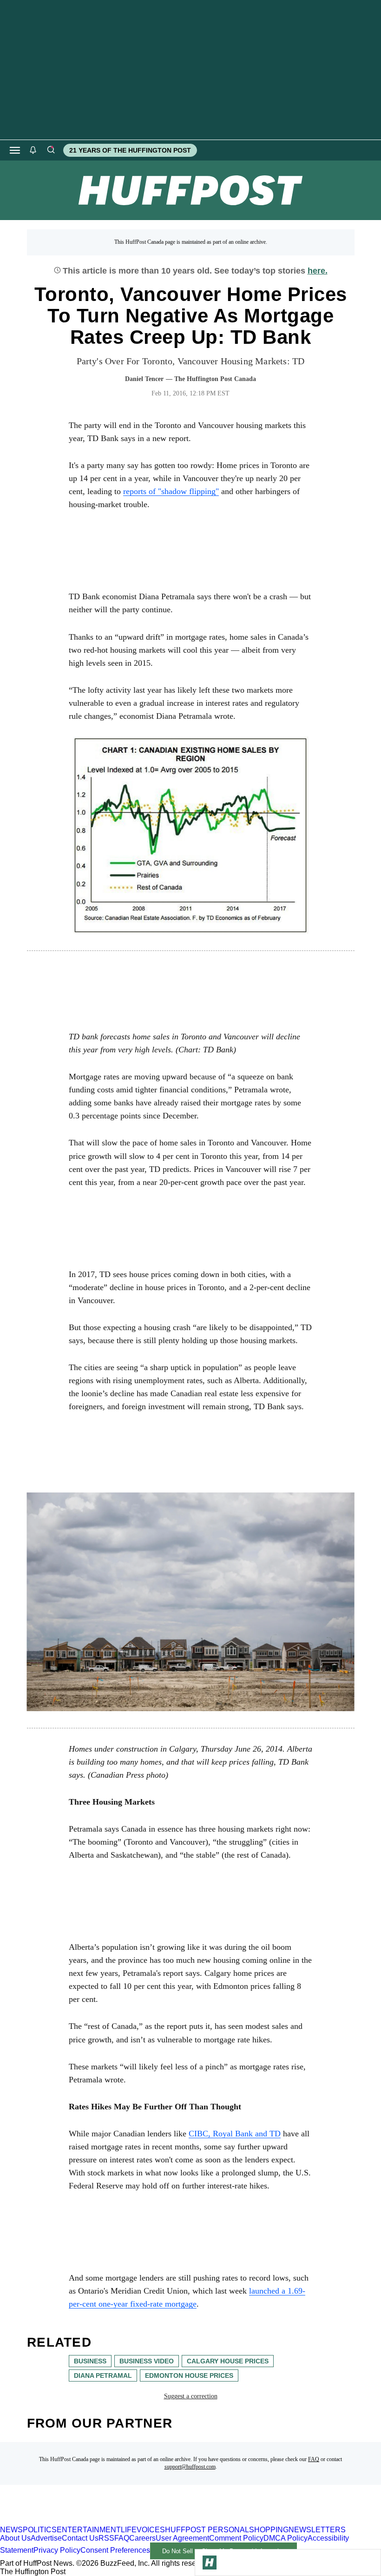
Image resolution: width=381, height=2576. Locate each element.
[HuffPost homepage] (120, 2521)
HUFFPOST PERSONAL (207, 2530)
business (90, 2361)
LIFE (129, 2530)
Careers (142, 2538)
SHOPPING (269, 2530)
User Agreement (182, 2538)
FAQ (314, 2459)
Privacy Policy (57, 2551)
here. (318, 271)
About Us (15, 2538)
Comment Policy (236, 2538)
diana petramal (103, 2375)
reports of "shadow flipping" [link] (171, 491)
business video (147, 2361)
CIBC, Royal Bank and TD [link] (235, 2134)
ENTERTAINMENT (89, 2530)
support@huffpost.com (190, 2467)
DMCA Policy (286, 2538)
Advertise (46, 2538)
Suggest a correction (191, 2396)
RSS (106, 2538)
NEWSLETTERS (317, 2530)
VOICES (151, 2530)
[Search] (51, 150)
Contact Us (80, 2538)
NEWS (11, 2530)
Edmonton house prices (189, 2375)
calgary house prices (228, 2361)
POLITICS (40, 2530)
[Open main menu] (15, 150)
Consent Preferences (115, 2551)
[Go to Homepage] (210, 2563)
